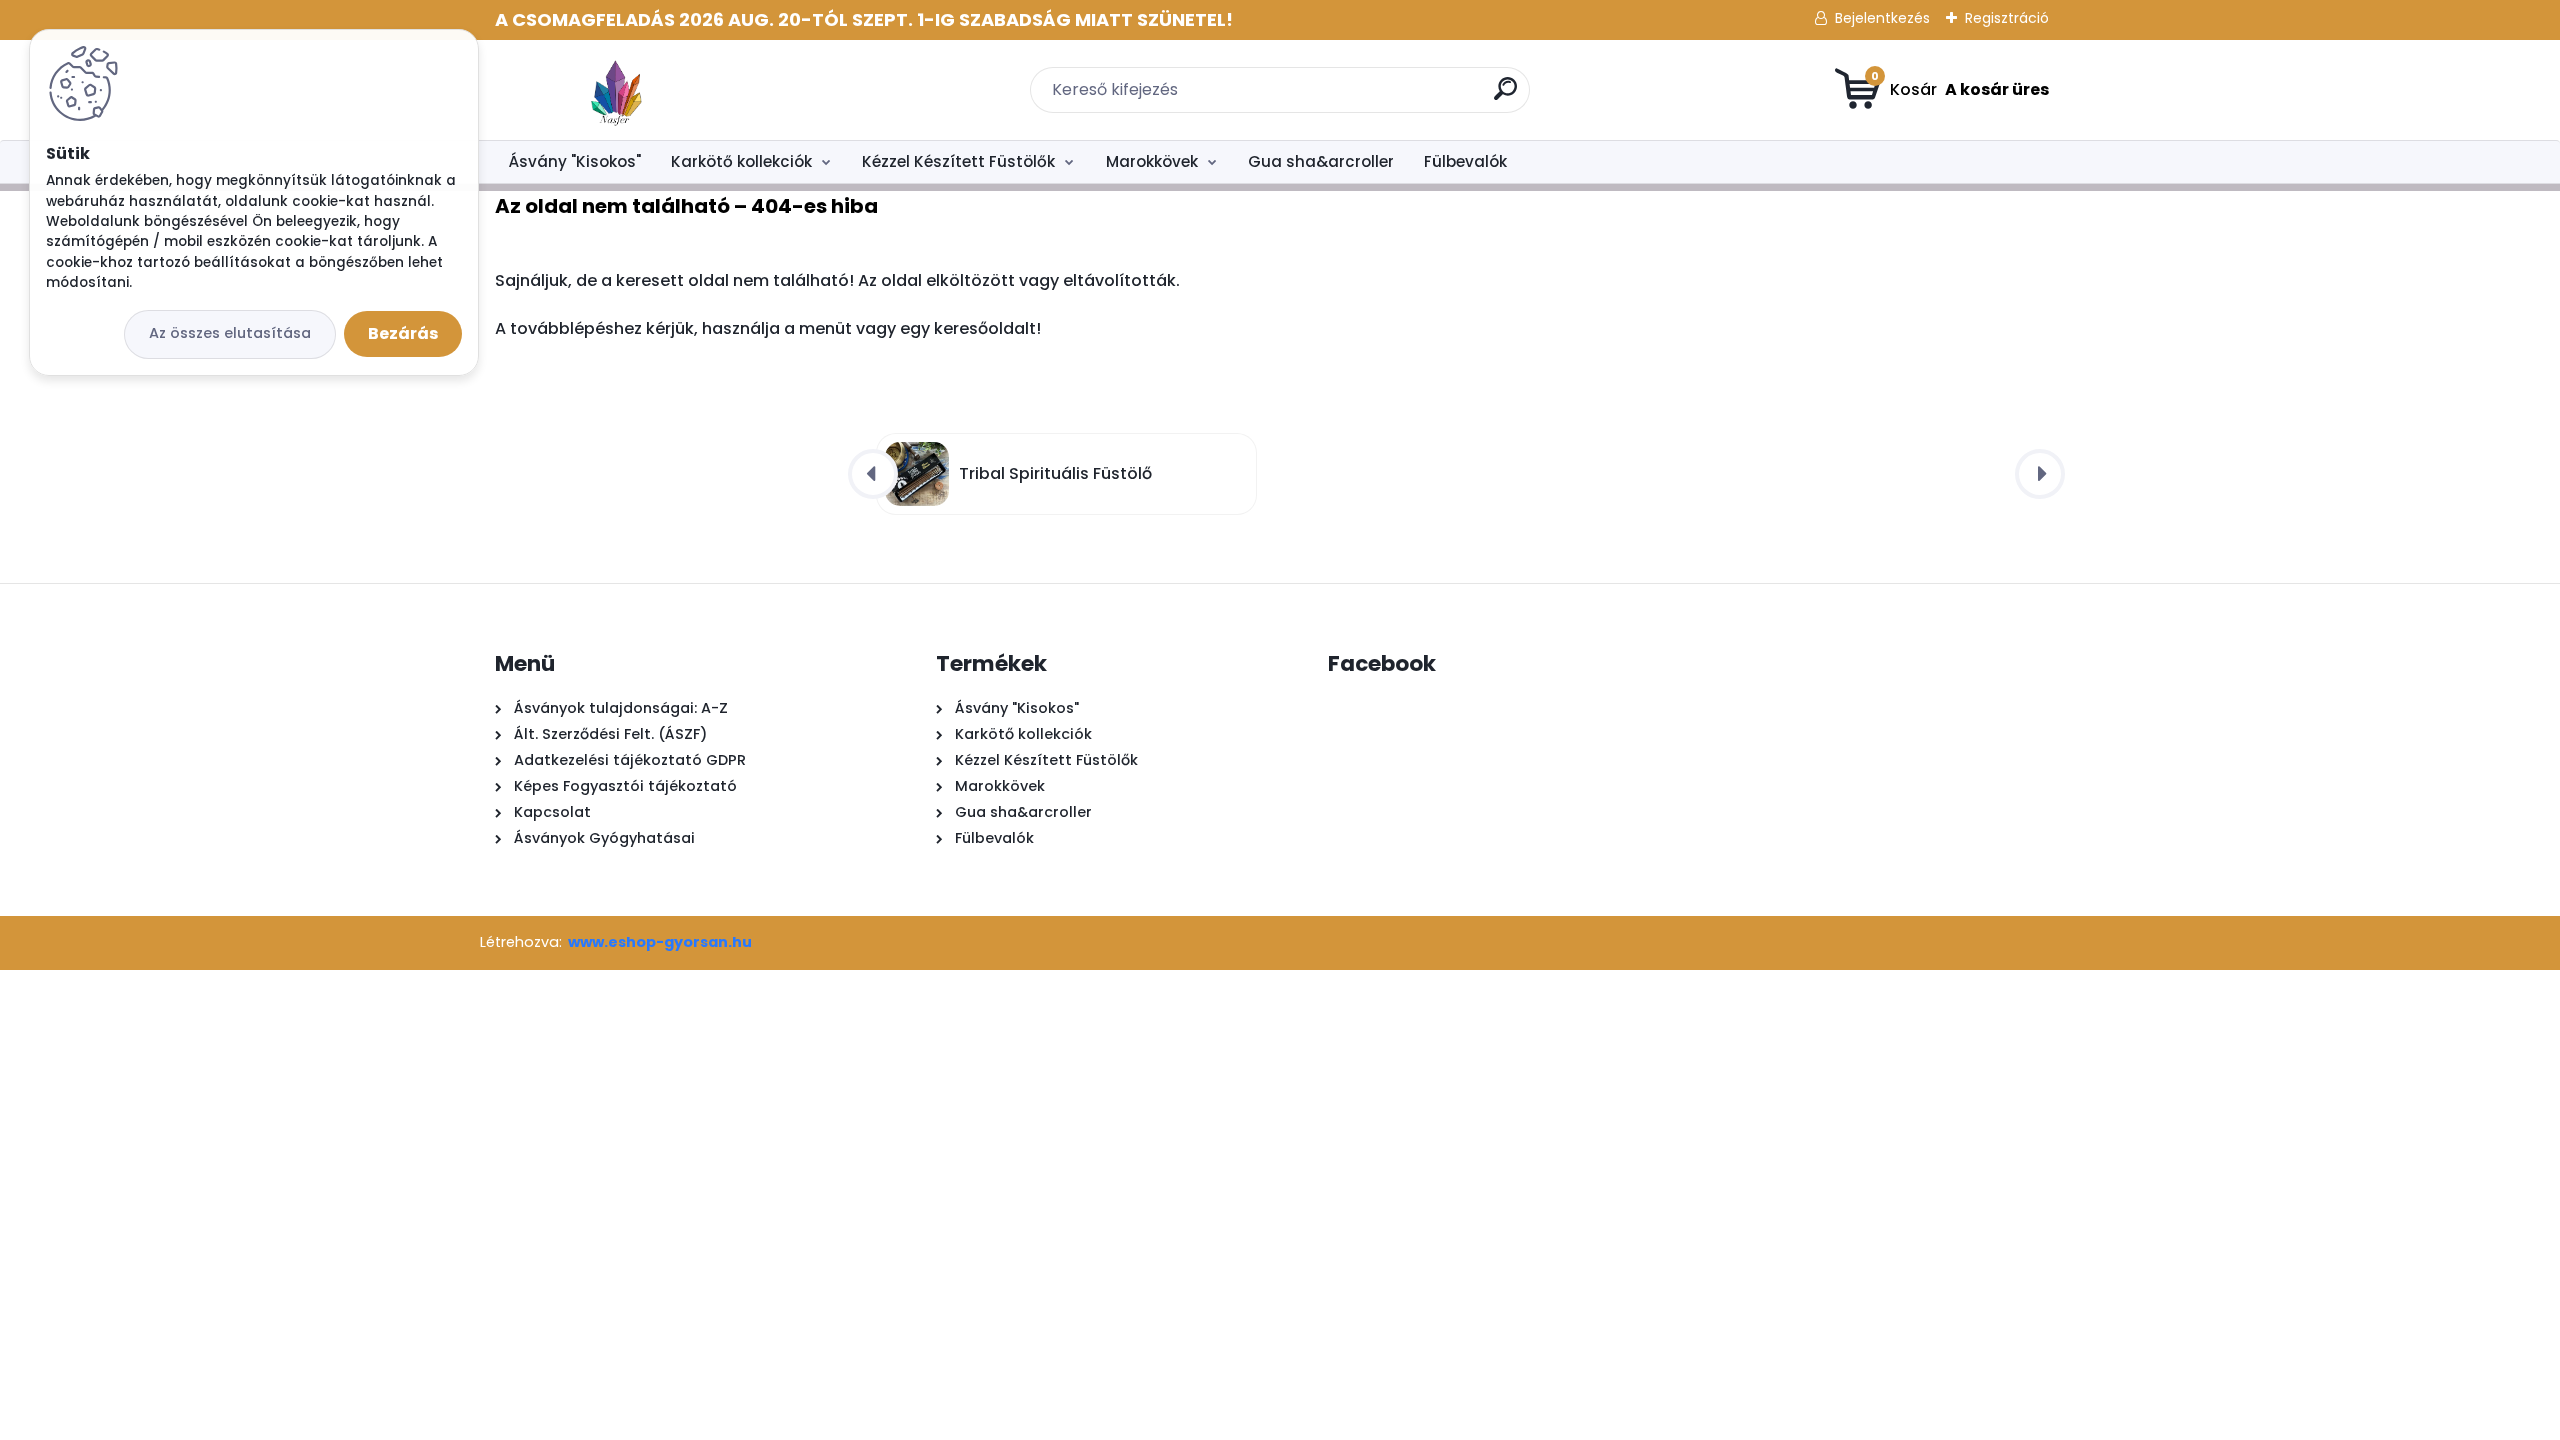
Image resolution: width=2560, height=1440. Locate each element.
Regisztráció (2007, 18)
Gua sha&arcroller (1321, 161)
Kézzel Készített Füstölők (958, 161)
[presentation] (873, 474)
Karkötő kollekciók (741, 161)
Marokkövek (1152, 161)
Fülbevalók (1465, 161)
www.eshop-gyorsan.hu (660, 942)
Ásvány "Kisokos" (574, 161)
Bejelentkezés (1882, 18)
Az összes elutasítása (230, 333)
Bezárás (403, 333)
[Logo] (617, 90)
